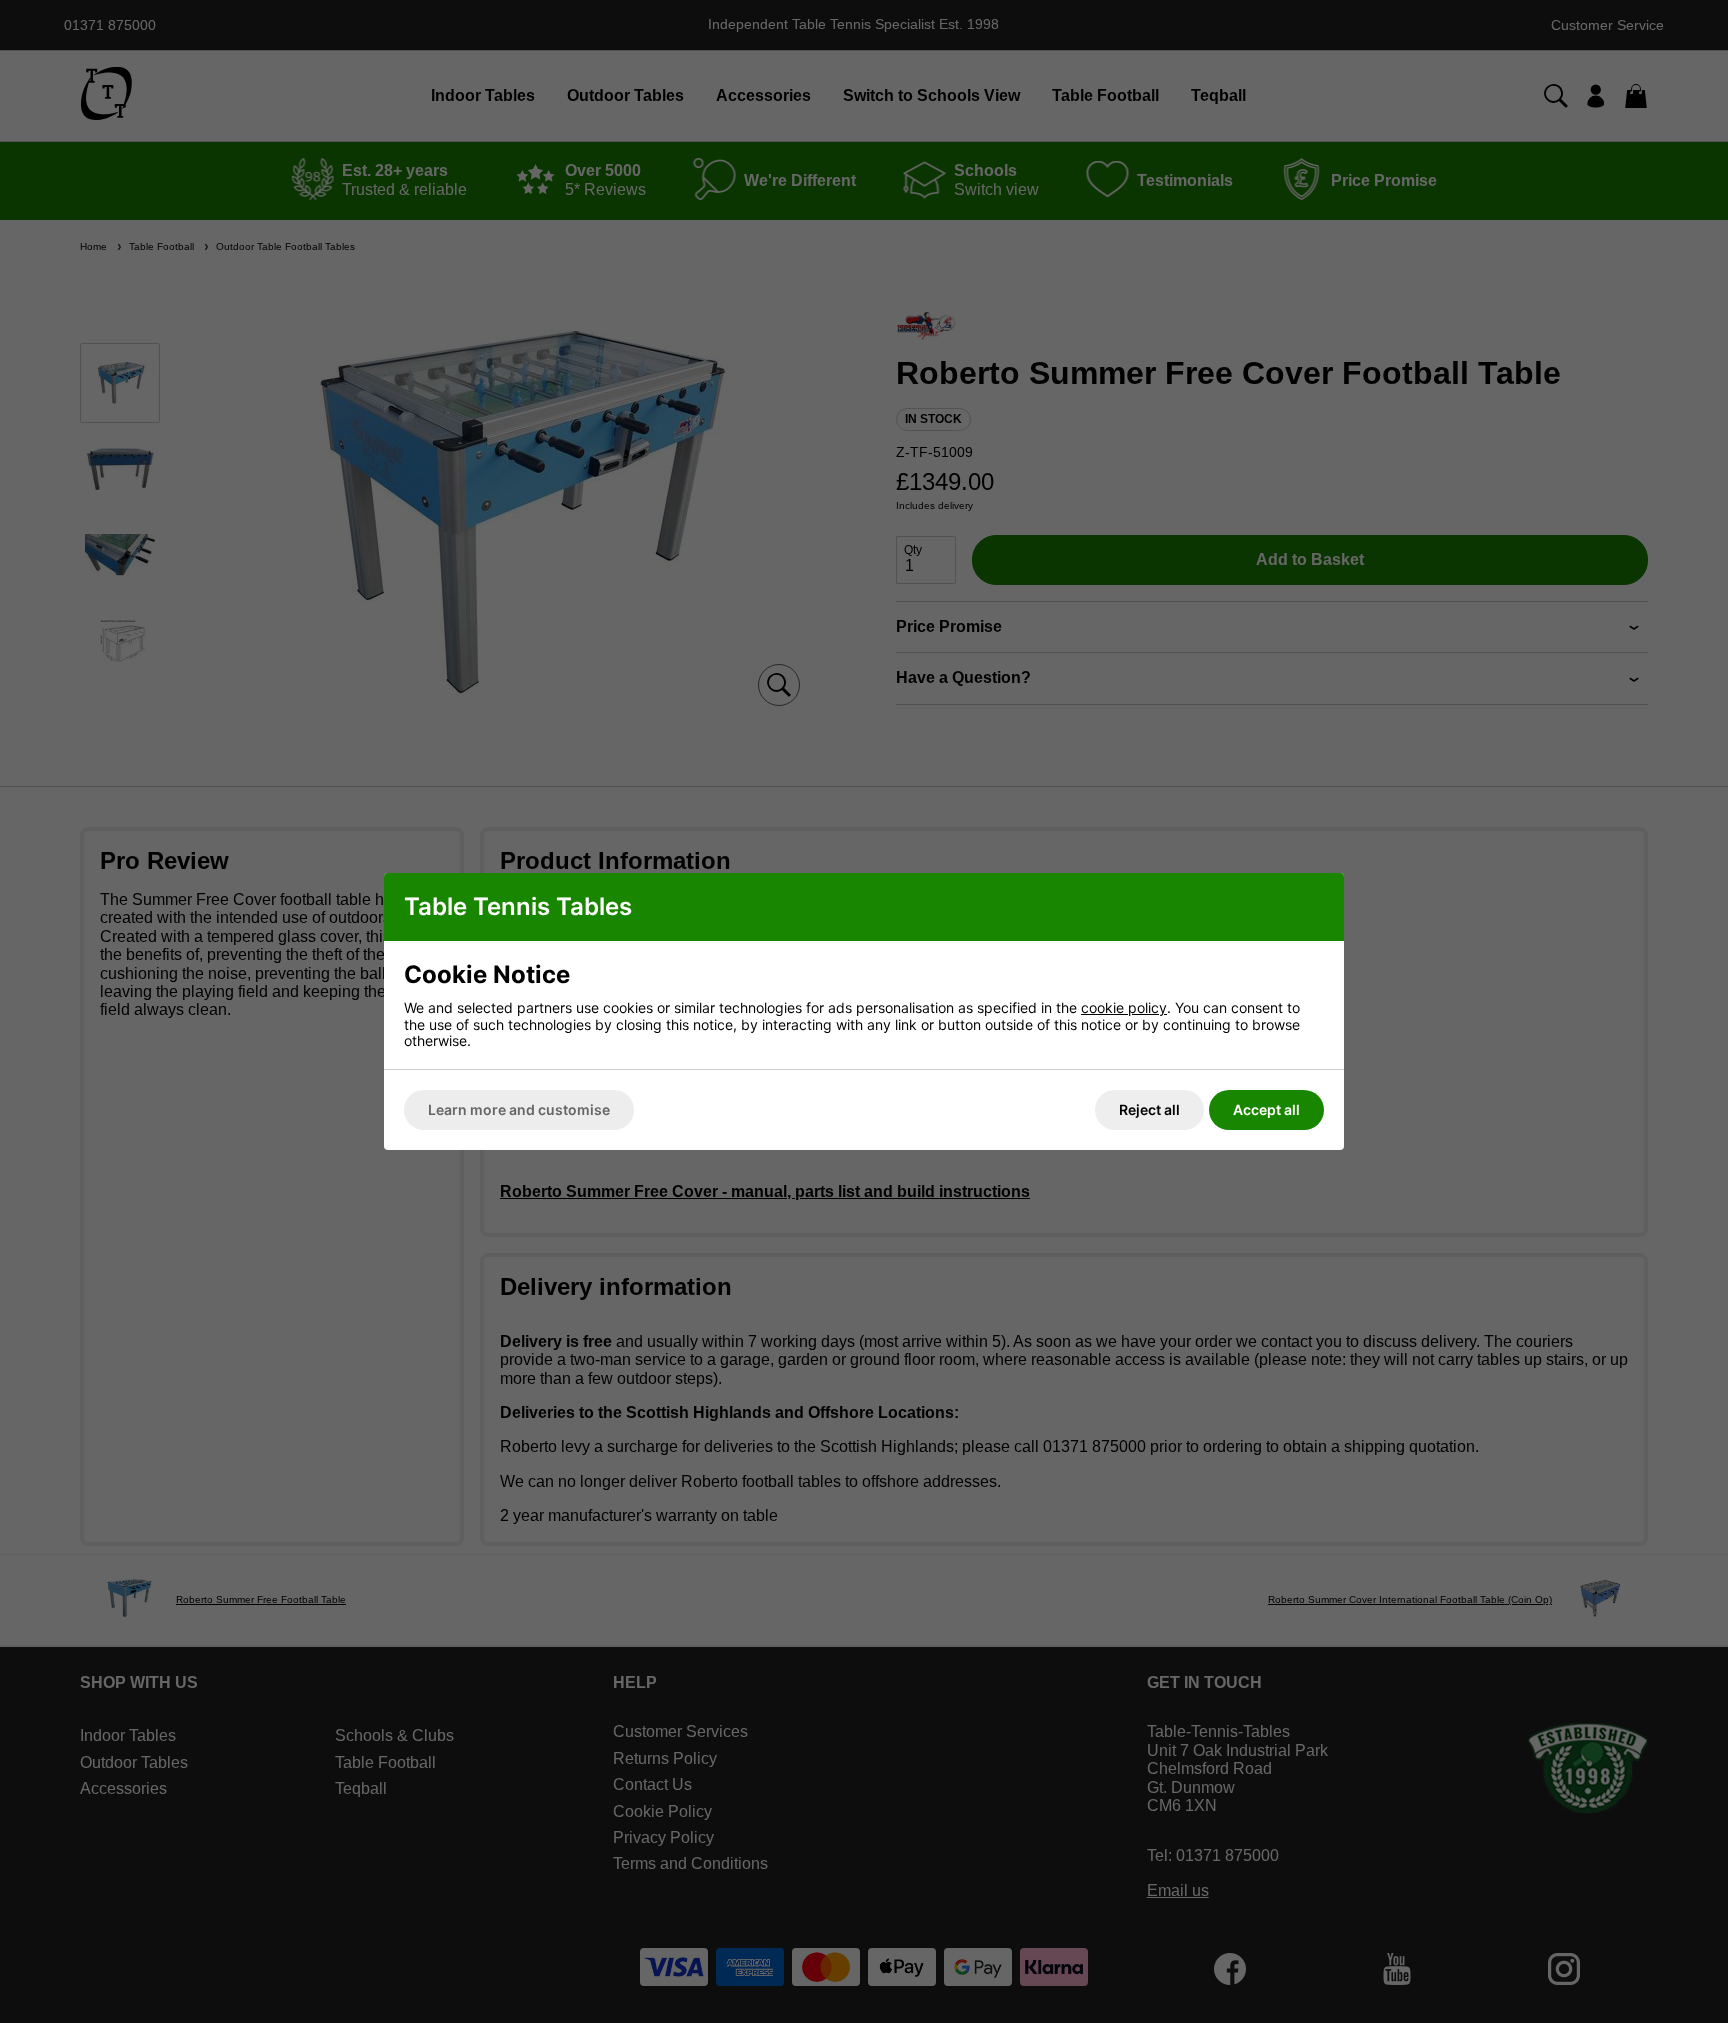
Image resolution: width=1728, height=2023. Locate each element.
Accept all (1266, 1109)
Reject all (1149, 1109)
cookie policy (1124, 1007)
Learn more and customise (519, 1109)
